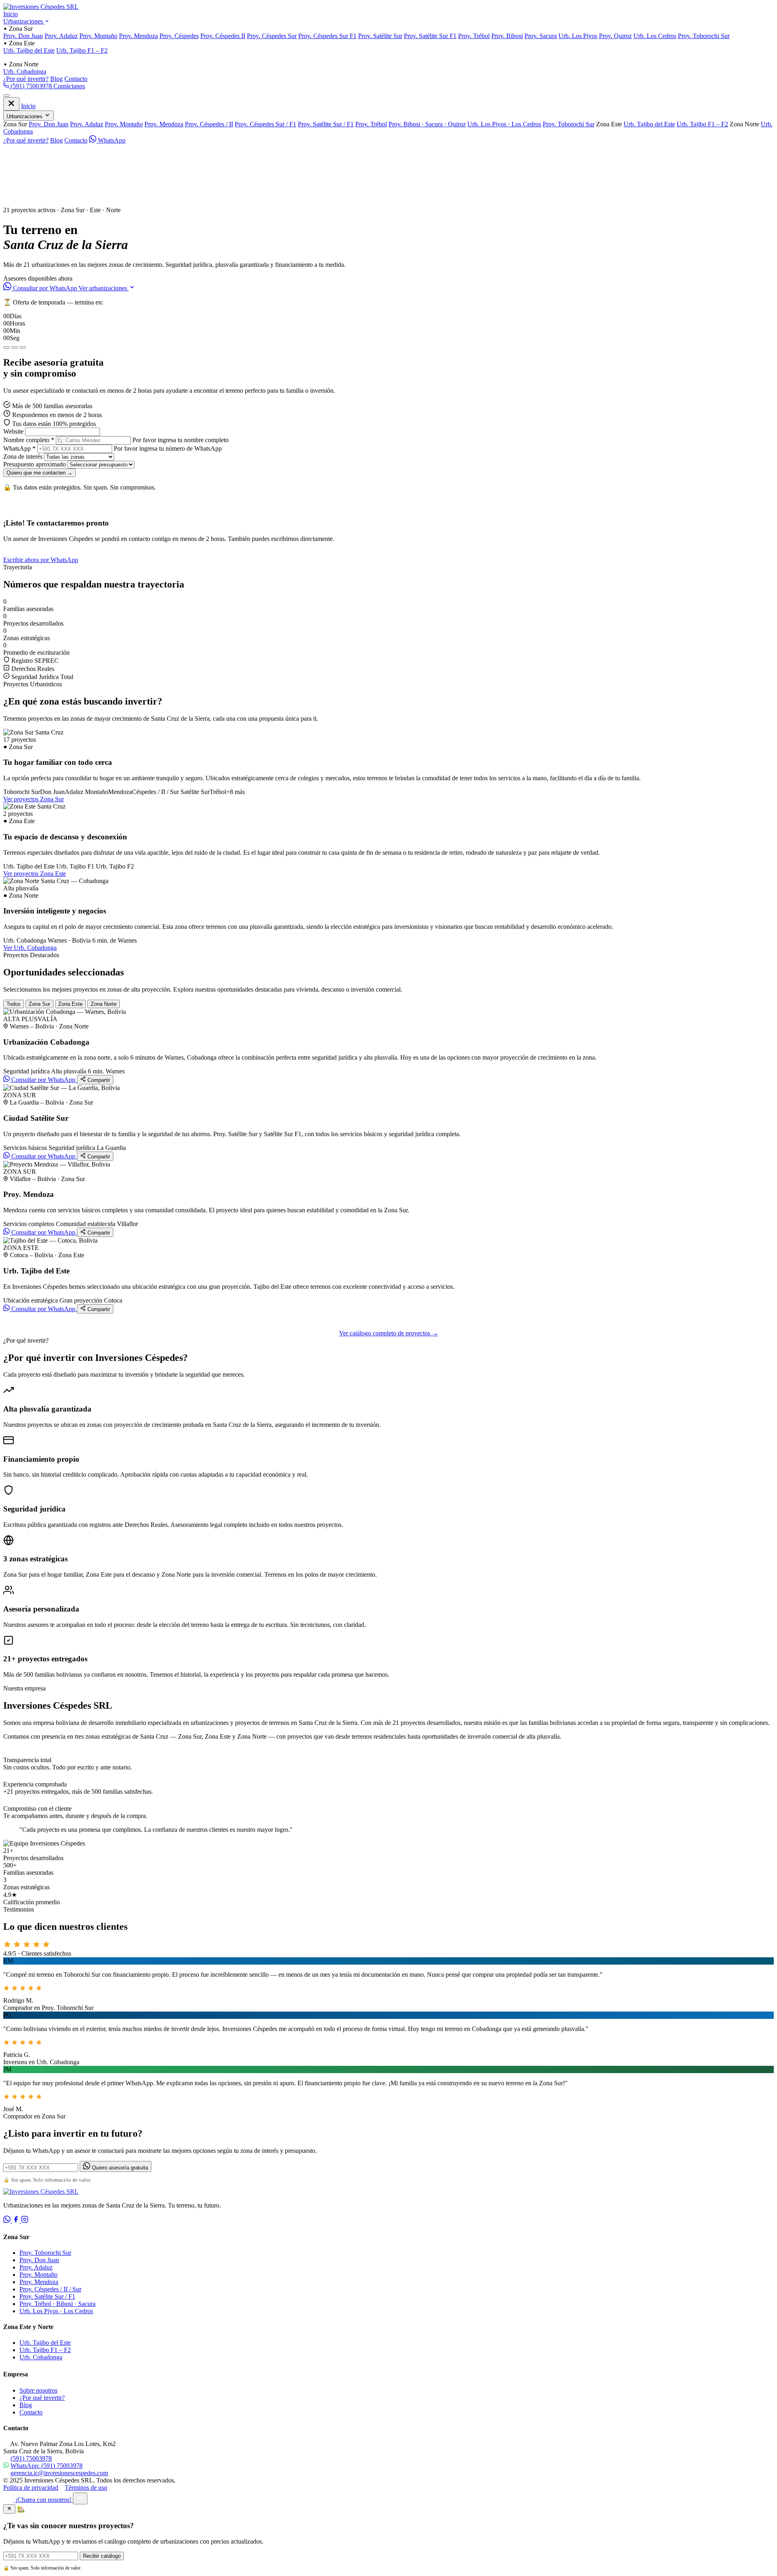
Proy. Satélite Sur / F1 (326, 124)
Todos (14, 1004)
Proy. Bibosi (507, 36)
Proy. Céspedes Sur (272, 36)
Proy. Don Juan (23, 36)
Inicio (11, 14)
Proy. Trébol (474, 36)
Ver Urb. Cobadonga (30, 948)
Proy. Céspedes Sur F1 (327, 36)
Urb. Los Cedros (655, 36)
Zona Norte (104, 1004)
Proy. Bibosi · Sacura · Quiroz (427, 124)
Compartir (98, 1080)
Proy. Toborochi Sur (704, 36)
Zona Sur (39, 1004)
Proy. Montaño (98, 36)
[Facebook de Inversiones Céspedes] (17, 2221)
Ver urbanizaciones (104, 288)
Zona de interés (23, 457)
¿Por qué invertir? (26, 79)
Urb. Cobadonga (25, 71)
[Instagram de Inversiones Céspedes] (25, 2221)
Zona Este (70, 1004)
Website (13, 431)
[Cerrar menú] (11, 104)
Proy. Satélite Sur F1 (430, 36)
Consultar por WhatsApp (45, 288)
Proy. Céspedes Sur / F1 (265, 124)
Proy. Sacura (541, 36)
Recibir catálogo (102, 2556)
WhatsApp (111, 140)
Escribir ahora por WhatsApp (41, 560)
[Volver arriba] (80, 2498)
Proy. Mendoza (138, 36)
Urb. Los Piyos (578, 36)
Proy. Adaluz (61, 36)
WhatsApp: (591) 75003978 (47, 2466)
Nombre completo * (29, 440)
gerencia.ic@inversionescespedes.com (59, 2473)
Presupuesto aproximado (35, 464)
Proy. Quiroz (615, 36)
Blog (56, 79)
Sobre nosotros (38, 2390)
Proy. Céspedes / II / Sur (50, 2289)
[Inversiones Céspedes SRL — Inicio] (41, 7)
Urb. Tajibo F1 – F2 (82, 50)
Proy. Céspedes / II (209, 124)
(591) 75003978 (31, 86)
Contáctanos (69, 86)
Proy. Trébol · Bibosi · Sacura (57, 2304)
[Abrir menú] (6, 96)
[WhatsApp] (8, 2221)
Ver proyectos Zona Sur (34, 799)
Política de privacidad (31, 2488)
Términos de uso (86, 2488)
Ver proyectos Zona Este (35, 874)
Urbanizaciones (24, 21)
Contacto (76, 79)
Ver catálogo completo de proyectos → (389, 1333)
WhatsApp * (19, 448)
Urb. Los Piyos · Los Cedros (504, 124)
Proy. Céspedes (179, 36)
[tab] (6, 347)
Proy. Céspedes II (223, 36)
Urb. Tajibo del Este (29, 50)
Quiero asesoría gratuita (119, 2168)
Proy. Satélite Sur (380, 36)
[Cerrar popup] (9, 2509)
